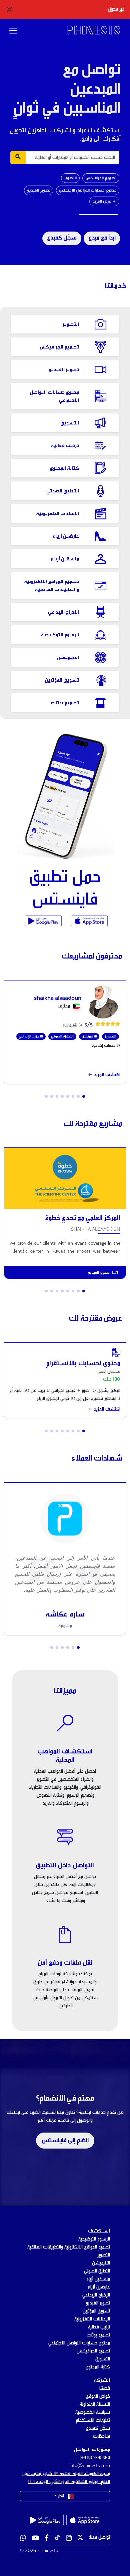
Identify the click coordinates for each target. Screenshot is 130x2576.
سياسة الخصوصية (93, 2412)
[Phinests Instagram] (69, 2539)
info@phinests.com (90, 2466)
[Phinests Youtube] (35, 2539)
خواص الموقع (98, 2396)
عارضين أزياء (99, 2287)
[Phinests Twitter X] (80, 2539)
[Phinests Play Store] (43, 921)
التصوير (70, 178)
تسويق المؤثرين (96, 2311)
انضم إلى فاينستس (65, 2141)
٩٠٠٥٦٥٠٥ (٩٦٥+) (95, 2458)
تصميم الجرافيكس (101, 178)
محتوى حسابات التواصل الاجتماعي (88, 190)
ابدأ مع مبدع (102, 238)
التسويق (103, 2359)
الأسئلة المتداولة (95, 2404)
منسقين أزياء (98, 2279)
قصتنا (105, 2388)
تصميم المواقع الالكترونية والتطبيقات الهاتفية (69, 2247)
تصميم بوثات (98, 2335)
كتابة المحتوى (98, 2367)
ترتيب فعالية (99, 2327)
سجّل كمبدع (62, 238)
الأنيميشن (101, 2263)
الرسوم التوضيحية (94, 2239)
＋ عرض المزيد (104, 201)
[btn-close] (9, 9)
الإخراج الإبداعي (96, 2295)
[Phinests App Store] (89, 921)
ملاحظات (101, 2436)
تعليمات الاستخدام (93, 2420)
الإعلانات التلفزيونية (92, 2319)
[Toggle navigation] (13, 31)
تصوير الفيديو (39, 190)
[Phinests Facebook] (47, 2539)
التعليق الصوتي (97, 2271)
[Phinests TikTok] (57, 2539)
